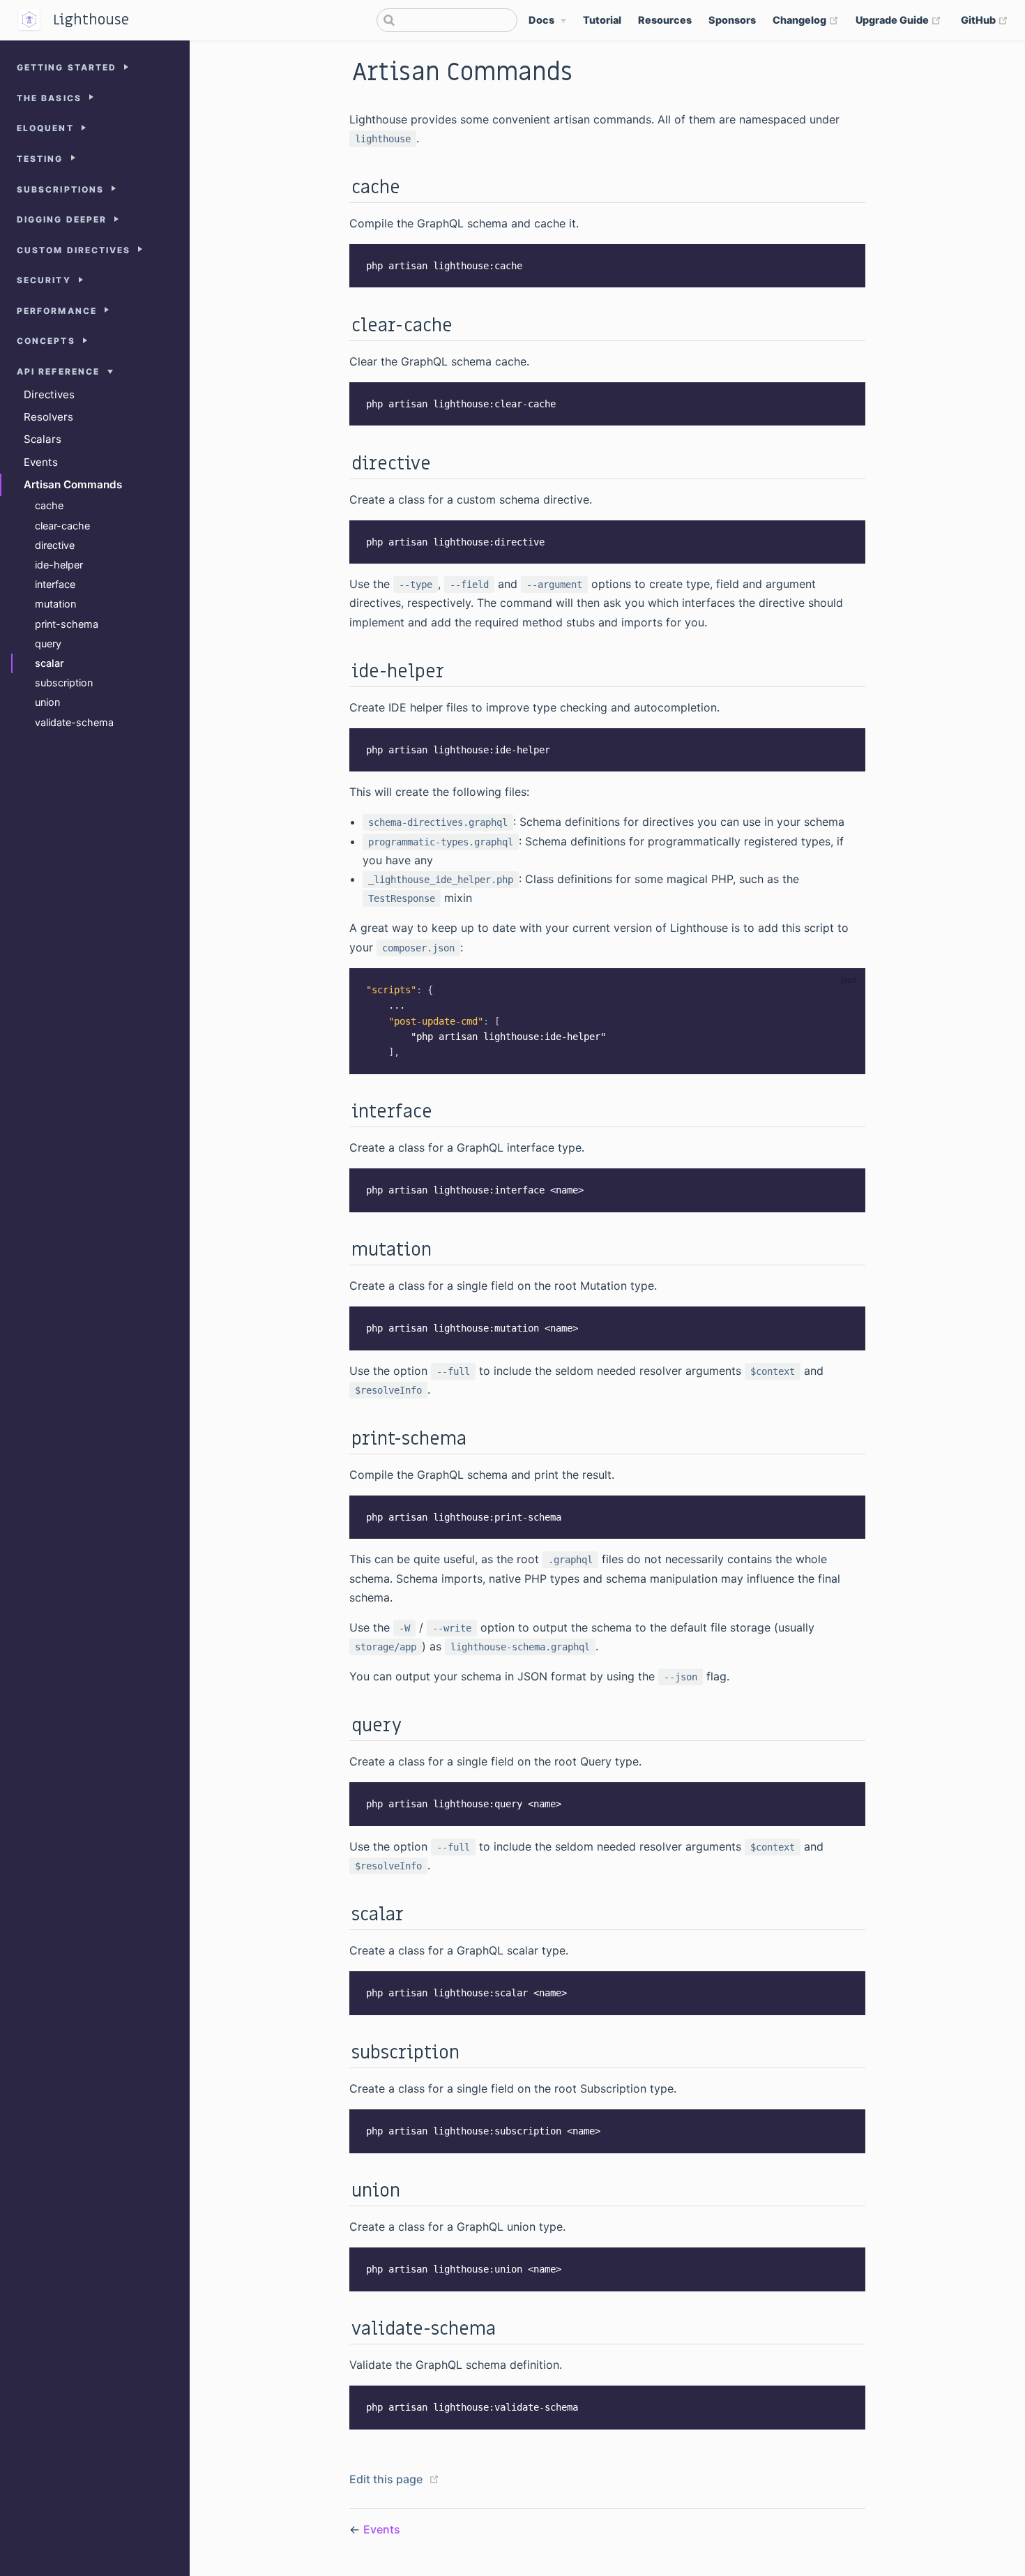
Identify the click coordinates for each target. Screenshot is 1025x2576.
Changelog (806, 20)
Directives (49, 394)
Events (41, 462)
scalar (50, 663)
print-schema (67, 624)
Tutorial (602, 20)
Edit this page (386, 2479)
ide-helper (59, 565)
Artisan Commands (73, 484)
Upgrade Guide (898, 20)
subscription (64, 683)
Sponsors (732, 20)
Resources (665, 20)
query (48, 643)
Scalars (43, 439)
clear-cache (62, 526)
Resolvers (48, 417)
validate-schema (74, 722)
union (47, 702)
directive (55, 545)
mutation (55, 604)
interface (55, 584)
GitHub (985, 20)
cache (49, 505)
